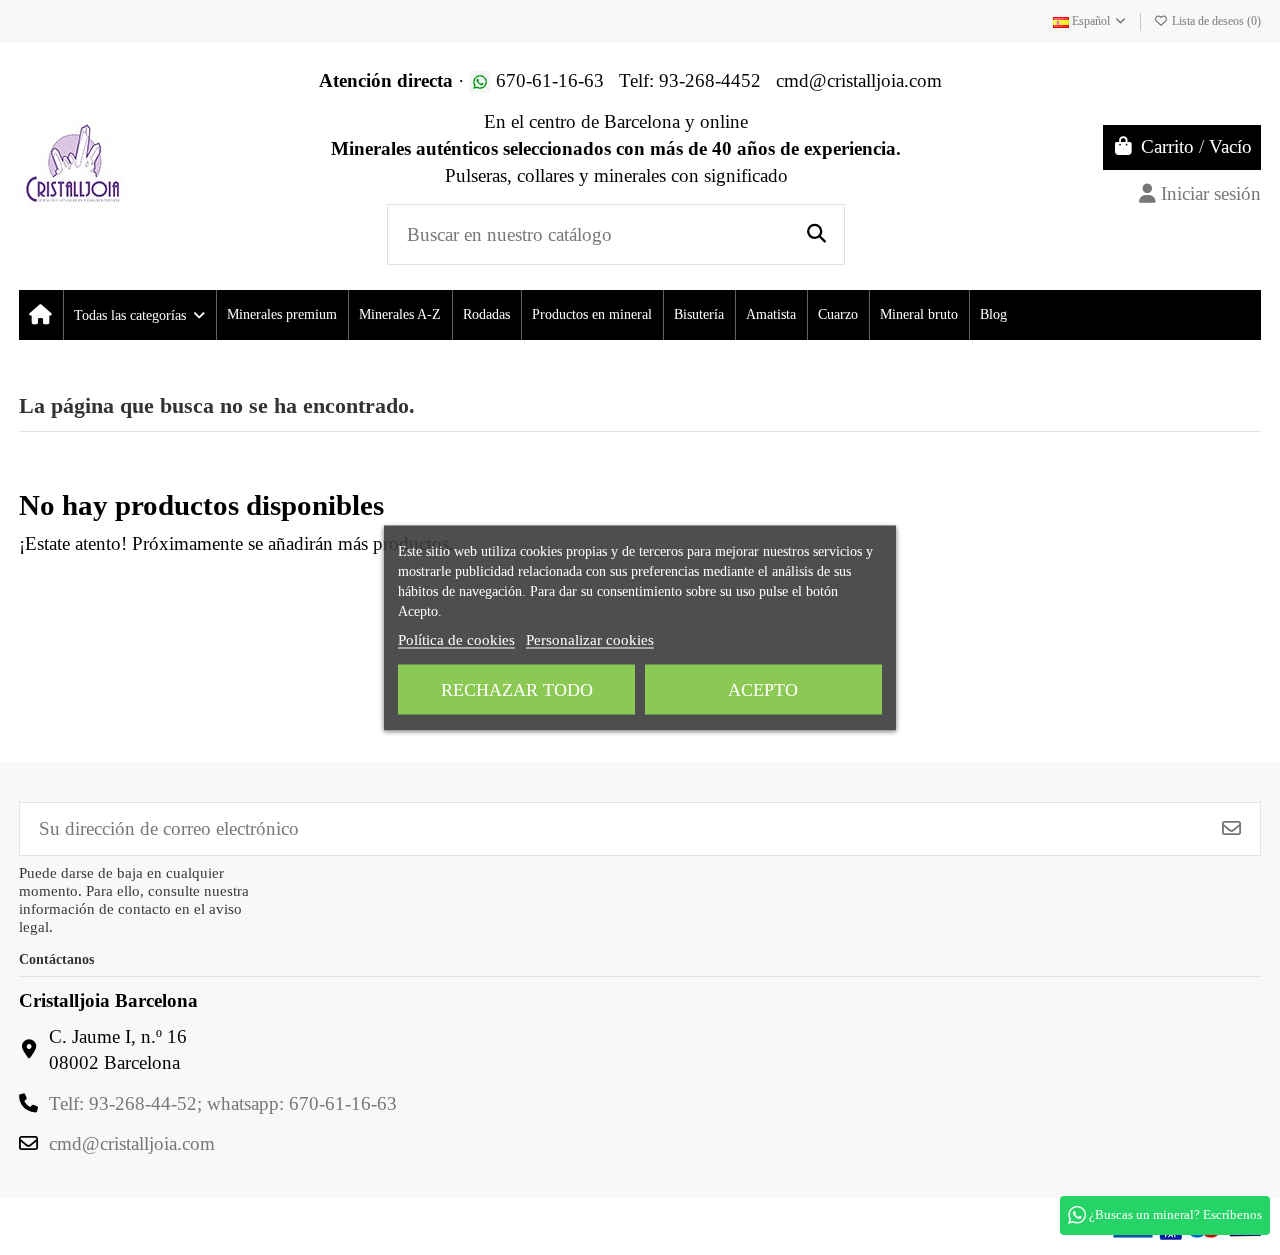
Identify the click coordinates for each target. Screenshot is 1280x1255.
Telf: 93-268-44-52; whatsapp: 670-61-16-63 (223, 1103)
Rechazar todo (517, 689)
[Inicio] (40, 315)
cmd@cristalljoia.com (132, 1143)
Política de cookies (456, 639)
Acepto (763, 689)
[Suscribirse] (1231, 828)
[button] (138, 315)
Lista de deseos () (1215, 21)
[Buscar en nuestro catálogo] (816, 234)
